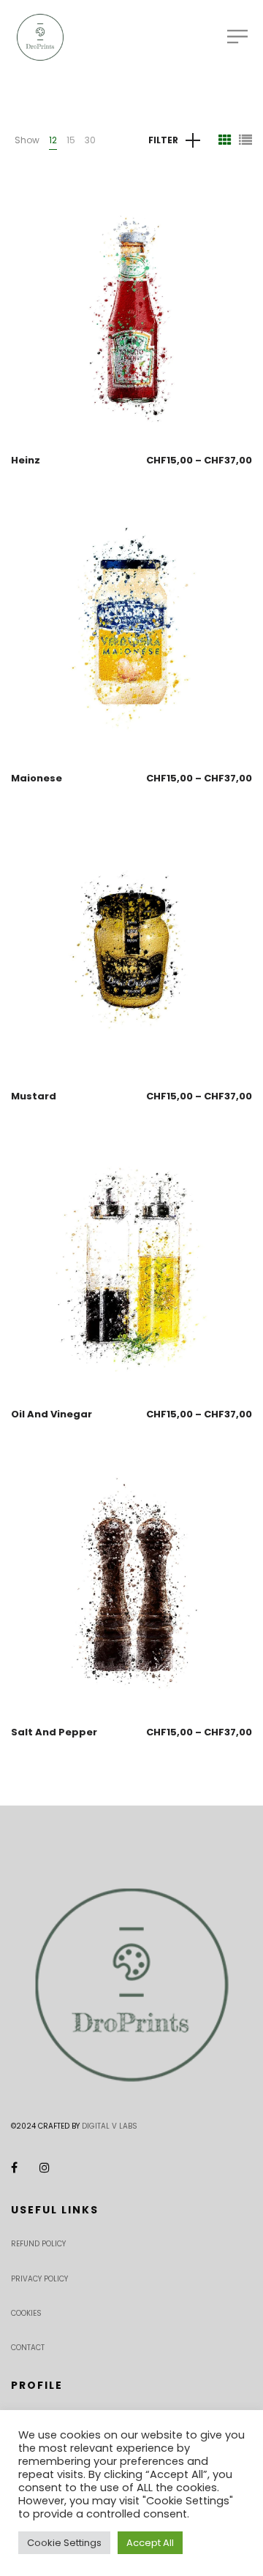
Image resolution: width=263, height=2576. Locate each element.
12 (53, 140)
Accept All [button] (150, 2543)
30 (90, 140)
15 (71, 140)
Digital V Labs (110, 2126)
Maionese (37, 778)
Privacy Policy (39, 2279)
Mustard (34, 1096)
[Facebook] (14, 2168)
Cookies (26, 2313)
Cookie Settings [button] (64, 2543)
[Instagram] (45, 2168)
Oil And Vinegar (52, 1414)
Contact (28, 2348)
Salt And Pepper (54, 1732)
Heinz (26, 460)
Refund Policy (38, 2244)
